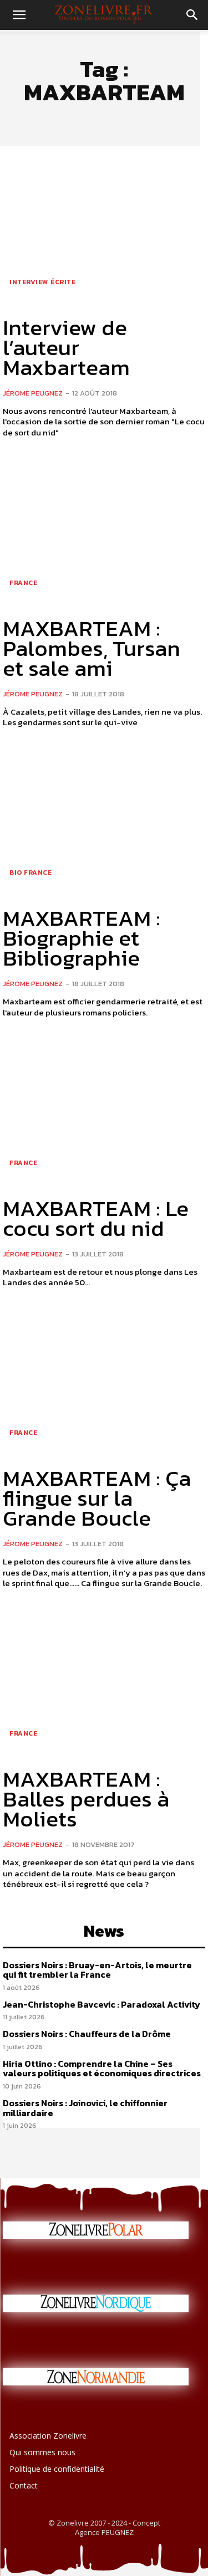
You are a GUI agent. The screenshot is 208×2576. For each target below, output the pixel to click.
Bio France (31, 873)
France (23, 583)
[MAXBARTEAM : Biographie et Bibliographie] (104, 821)
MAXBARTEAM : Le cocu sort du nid (96, 1218)
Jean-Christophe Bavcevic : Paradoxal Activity (102, 2004)
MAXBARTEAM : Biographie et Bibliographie (82, 938)
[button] (19, 15)
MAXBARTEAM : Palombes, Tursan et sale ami (92, 648)
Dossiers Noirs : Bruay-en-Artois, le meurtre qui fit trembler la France (97, 1970)
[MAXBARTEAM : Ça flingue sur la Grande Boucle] (104, 1381)
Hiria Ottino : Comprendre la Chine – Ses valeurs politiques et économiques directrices (102, 2069)
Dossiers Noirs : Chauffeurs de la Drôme (87, 2034)
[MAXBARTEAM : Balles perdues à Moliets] (104, 1682)
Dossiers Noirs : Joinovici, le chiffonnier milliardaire (85, 2108)
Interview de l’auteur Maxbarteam (66, 347)
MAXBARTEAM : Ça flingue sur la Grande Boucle (97, 1498)
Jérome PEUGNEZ (33, 393)
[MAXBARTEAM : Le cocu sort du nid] (104, 1111)
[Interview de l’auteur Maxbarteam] (104, 230)
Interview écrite (42, 282)
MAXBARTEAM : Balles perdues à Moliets (86, 1799)
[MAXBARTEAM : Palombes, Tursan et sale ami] (104, 531)
